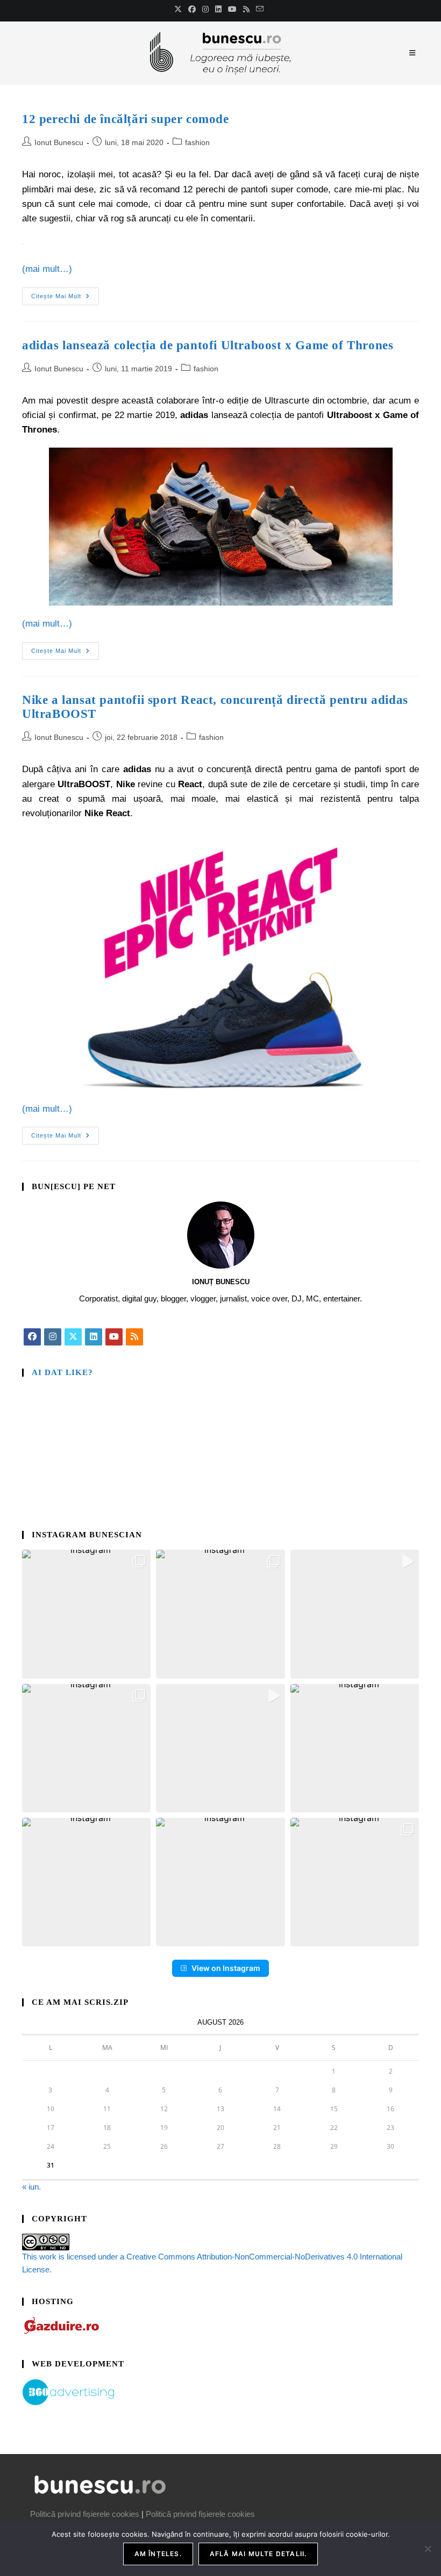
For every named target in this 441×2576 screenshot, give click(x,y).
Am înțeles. (158, 2554)
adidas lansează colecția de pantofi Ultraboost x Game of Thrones (208, 345)
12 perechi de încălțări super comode (126, 119)
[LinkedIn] (94, 1337)
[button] (86, 1614)
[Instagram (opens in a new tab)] (205, 9)
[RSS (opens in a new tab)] (246, 9)
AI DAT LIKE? (62, 1372)
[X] (73, 1337)
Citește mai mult (65, 293)
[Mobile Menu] (414, 53)
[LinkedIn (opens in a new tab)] (218, 9)
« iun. (31, 2187)
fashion (197, 142)
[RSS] (134, 1337)
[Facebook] (32, 1337)
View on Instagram (226, 1968)
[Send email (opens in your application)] (260, 9)
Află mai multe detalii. (258, 2554)
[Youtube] (114, 1337)
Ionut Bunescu (59, 142)
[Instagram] (53, 1337)
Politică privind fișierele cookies (85, 2514)
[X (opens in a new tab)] (180, 9)
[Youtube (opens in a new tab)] (232, 9)
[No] (428, 2549)
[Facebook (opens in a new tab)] (192, 9)
